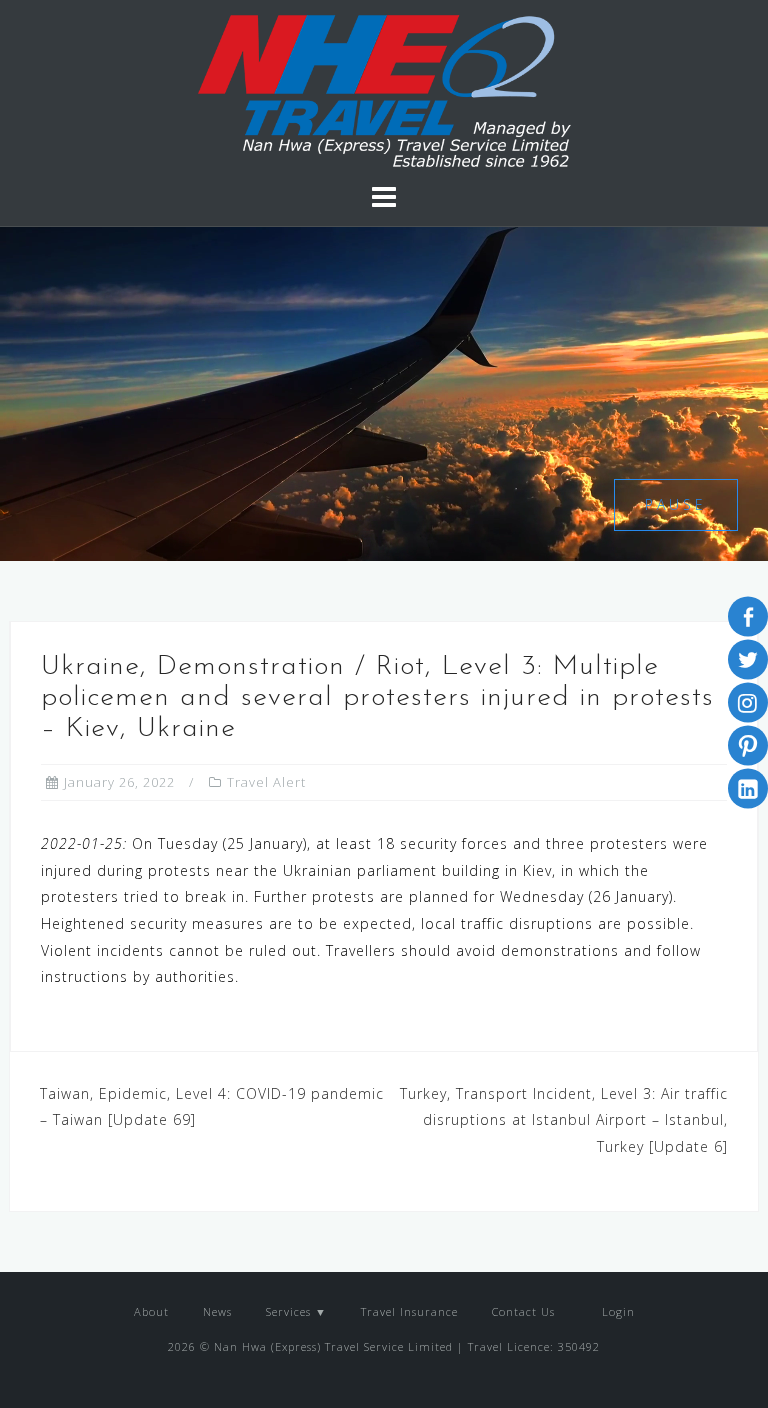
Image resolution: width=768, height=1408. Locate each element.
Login (616, 1311)
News (217, 1311)
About (151, 1311)
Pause (676, 504)
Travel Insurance (409, 1311)
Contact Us (523, 1311)
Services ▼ (296, 1311)
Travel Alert (266, 782)
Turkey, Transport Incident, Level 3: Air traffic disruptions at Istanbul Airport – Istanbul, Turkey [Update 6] (564, 1120)
